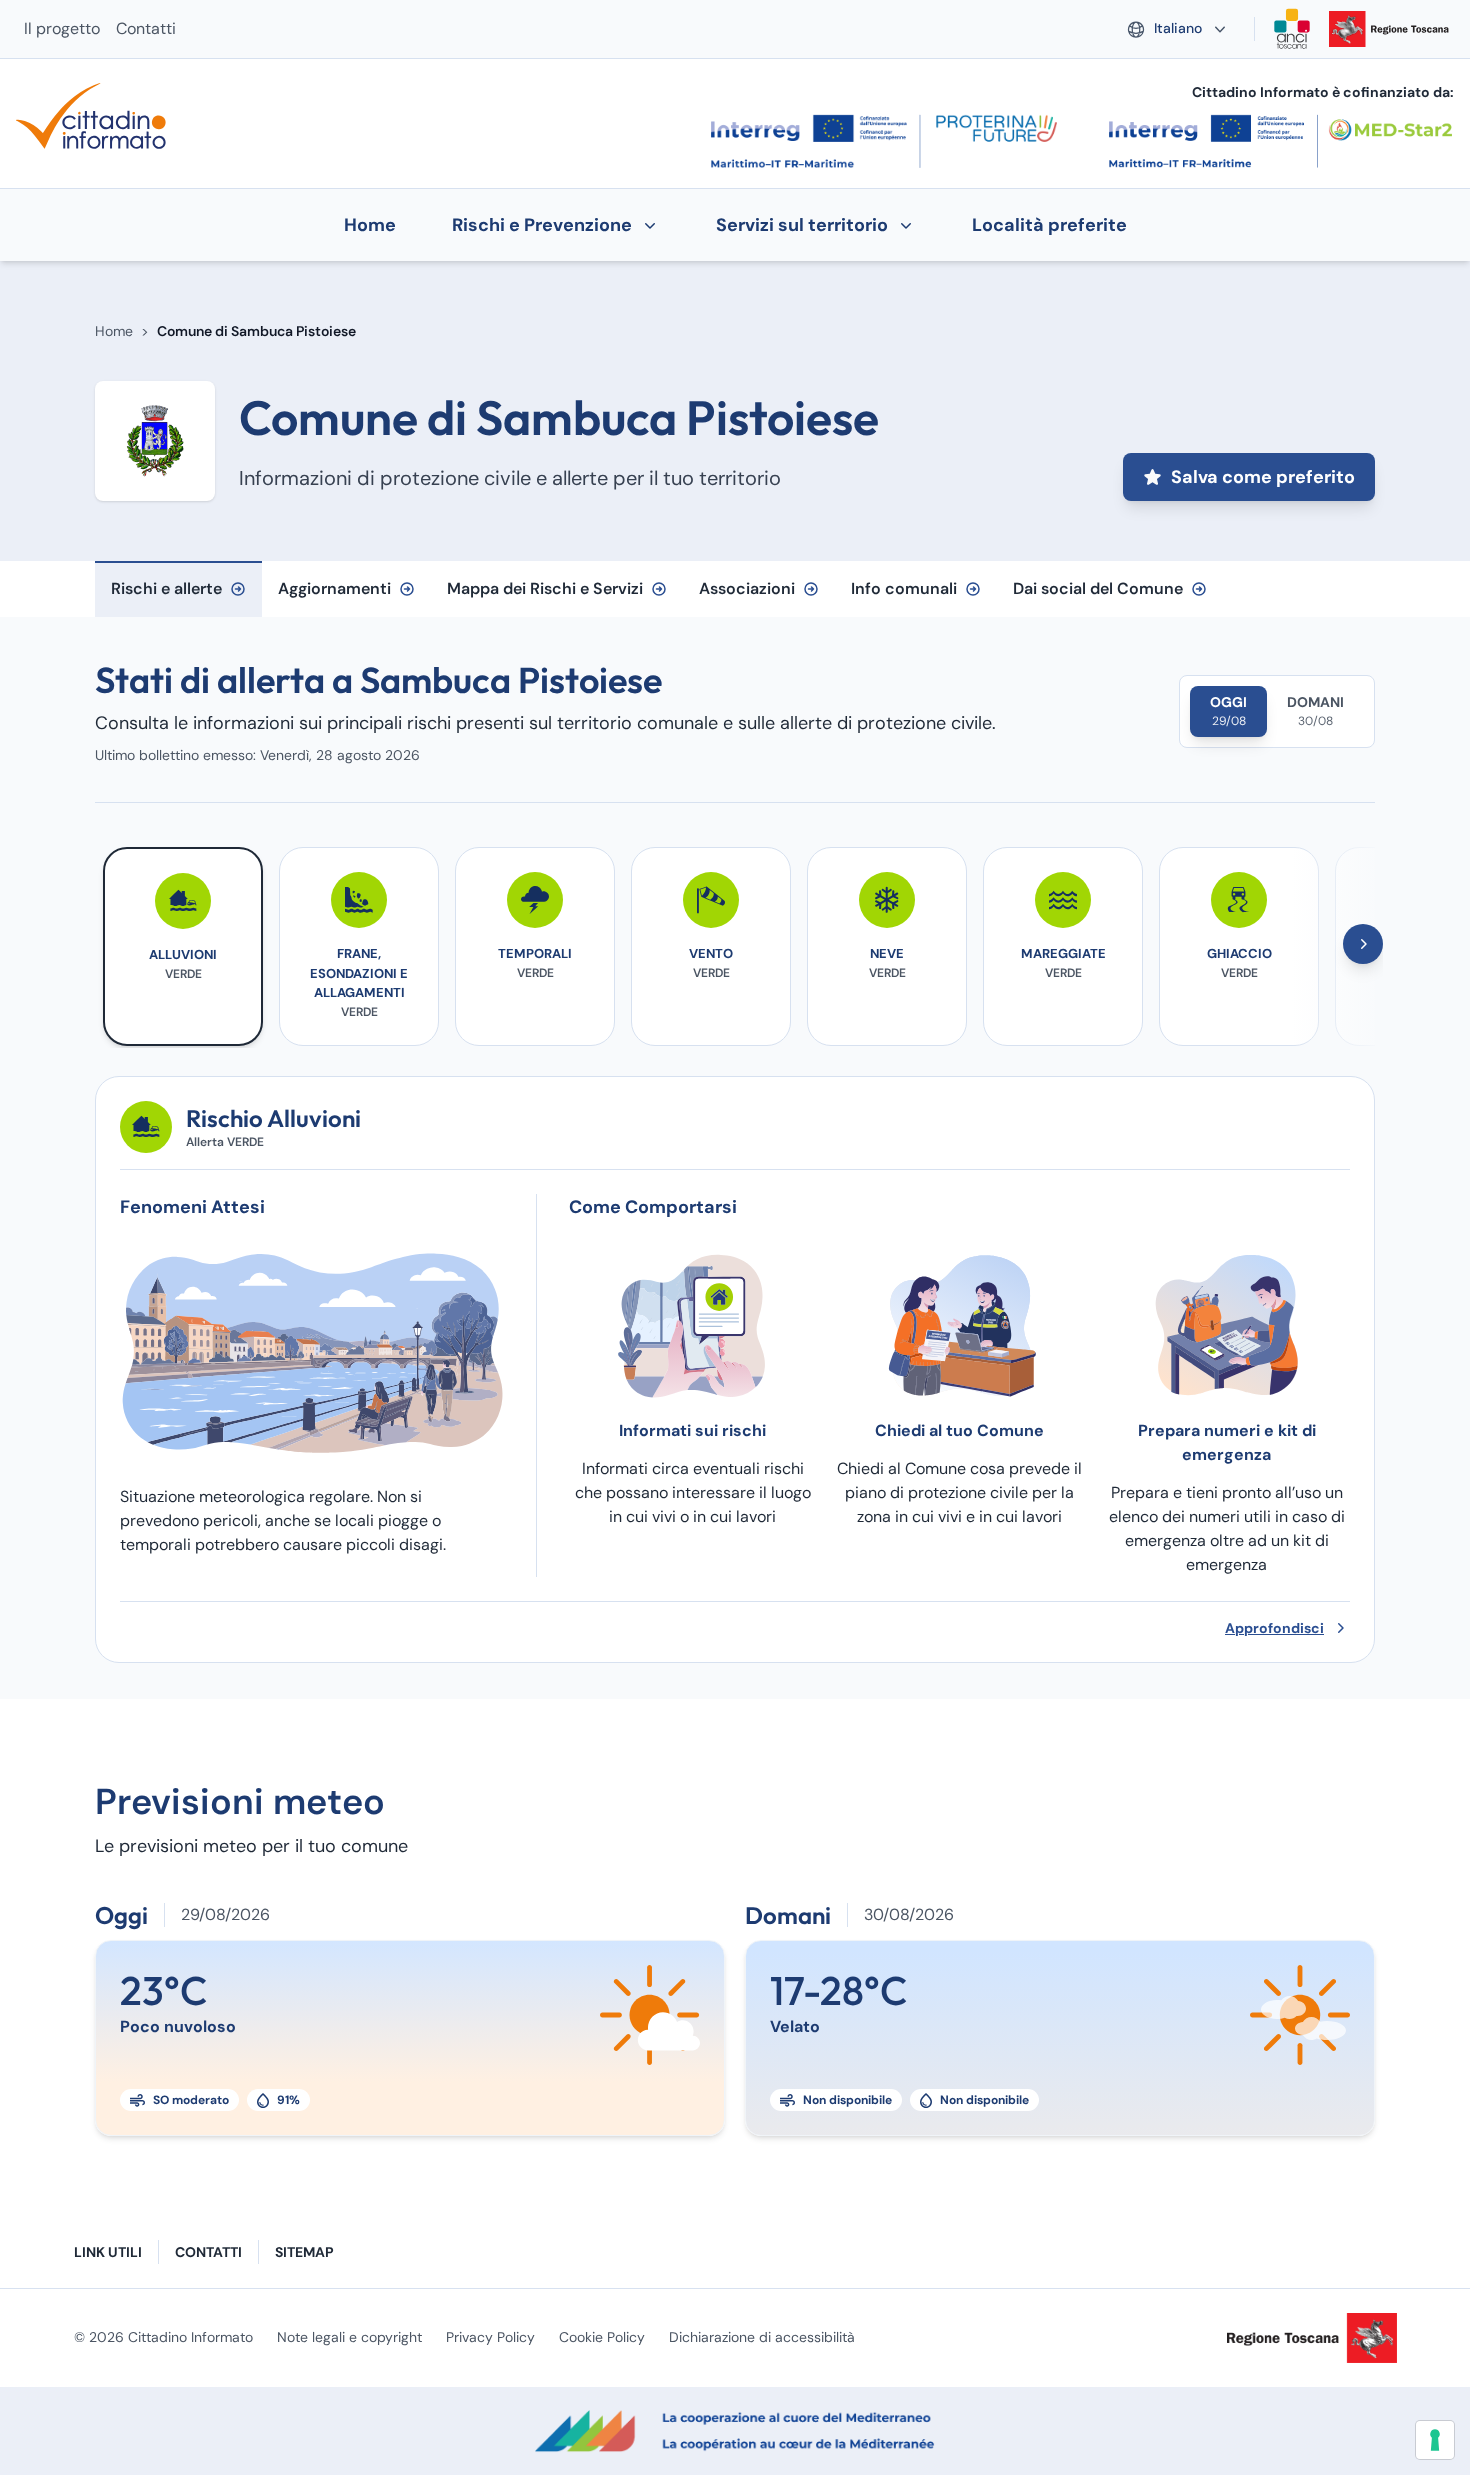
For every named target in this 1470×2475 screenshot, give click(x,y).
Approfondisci (1274, 1628)
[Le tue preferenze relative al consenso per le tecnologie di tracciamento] (1435, 2440)
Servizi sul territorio (802, 225)
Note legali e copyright (349, 2337)
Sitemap (304, 2252)
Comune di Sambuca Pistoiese (256, 331)
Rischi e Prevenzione (542, 225)
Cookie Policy (602, 2337)
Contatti (146, 28)
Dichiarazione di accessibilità (762, 2337)
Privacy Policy (490, 2337)
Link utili (108, 2252)
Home (114, 331)
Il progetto (62, 28)
